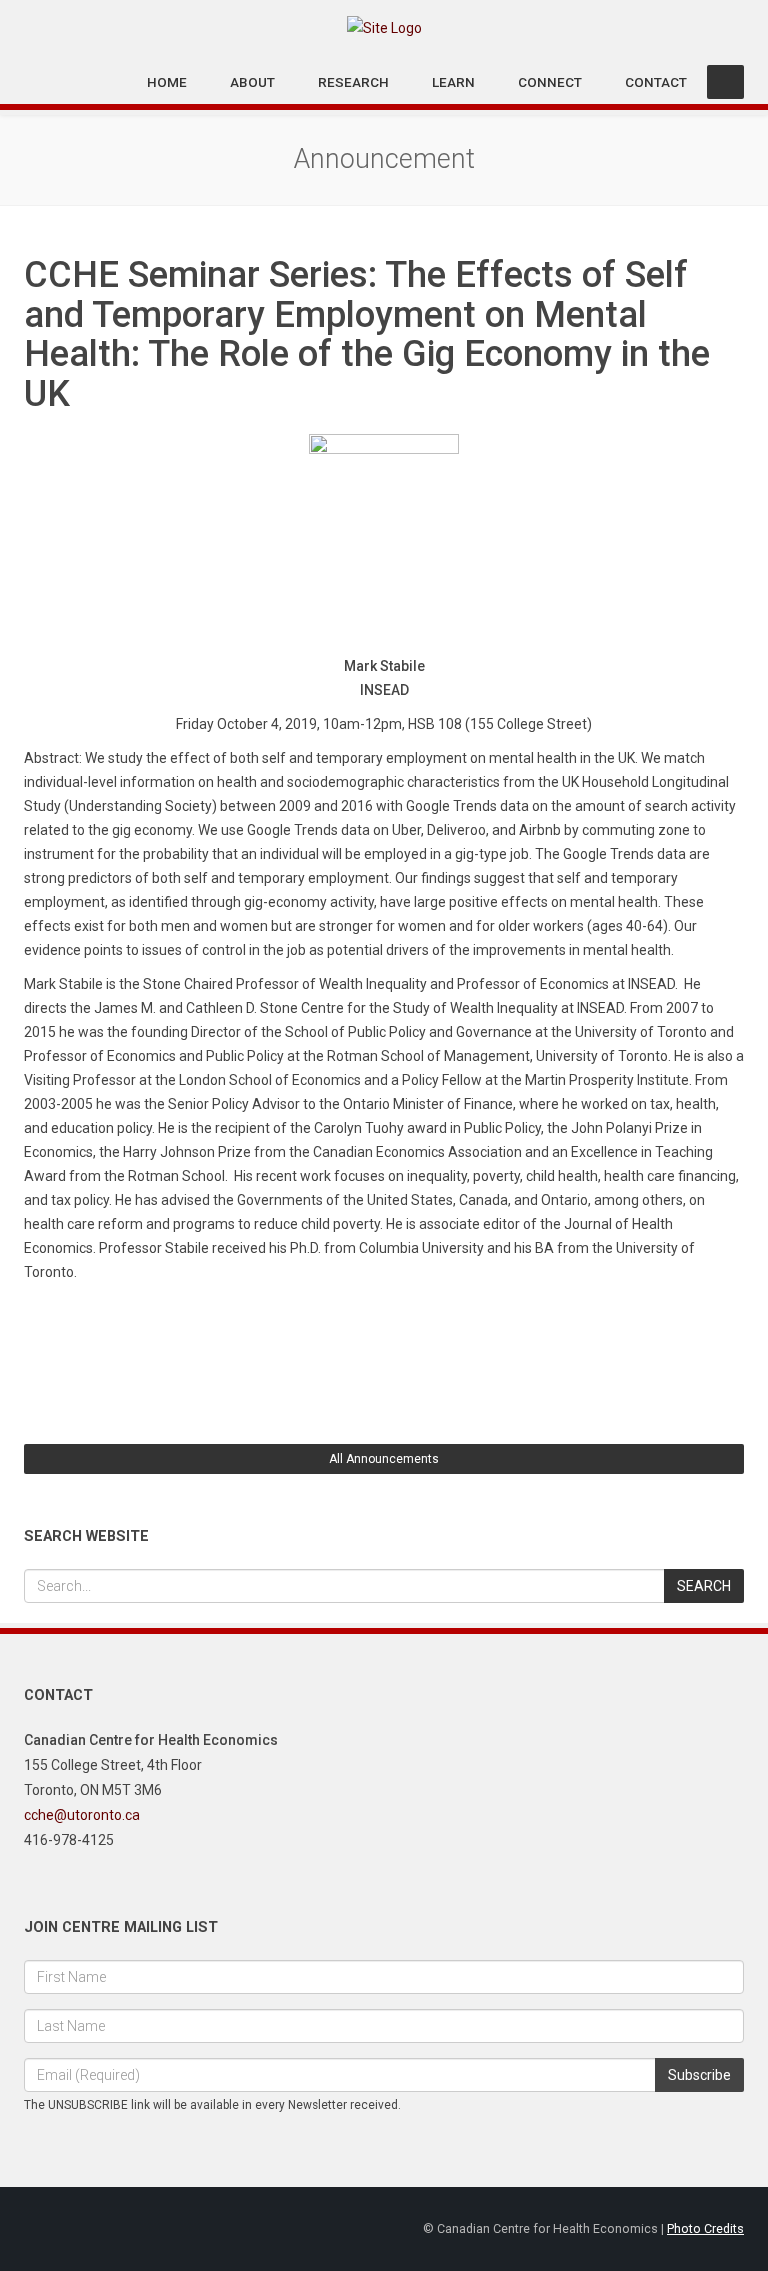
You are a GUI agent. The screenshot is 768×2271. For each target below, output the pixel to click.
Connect (550, 82)
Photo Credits (705, 2228)
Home (167, 82)
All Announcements (384, 1459)
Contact (656, 82)
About (252, 82)
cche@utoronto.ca (82, 1815)
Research (353, 82)
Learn (453, 82)
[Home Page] (384, 27)
